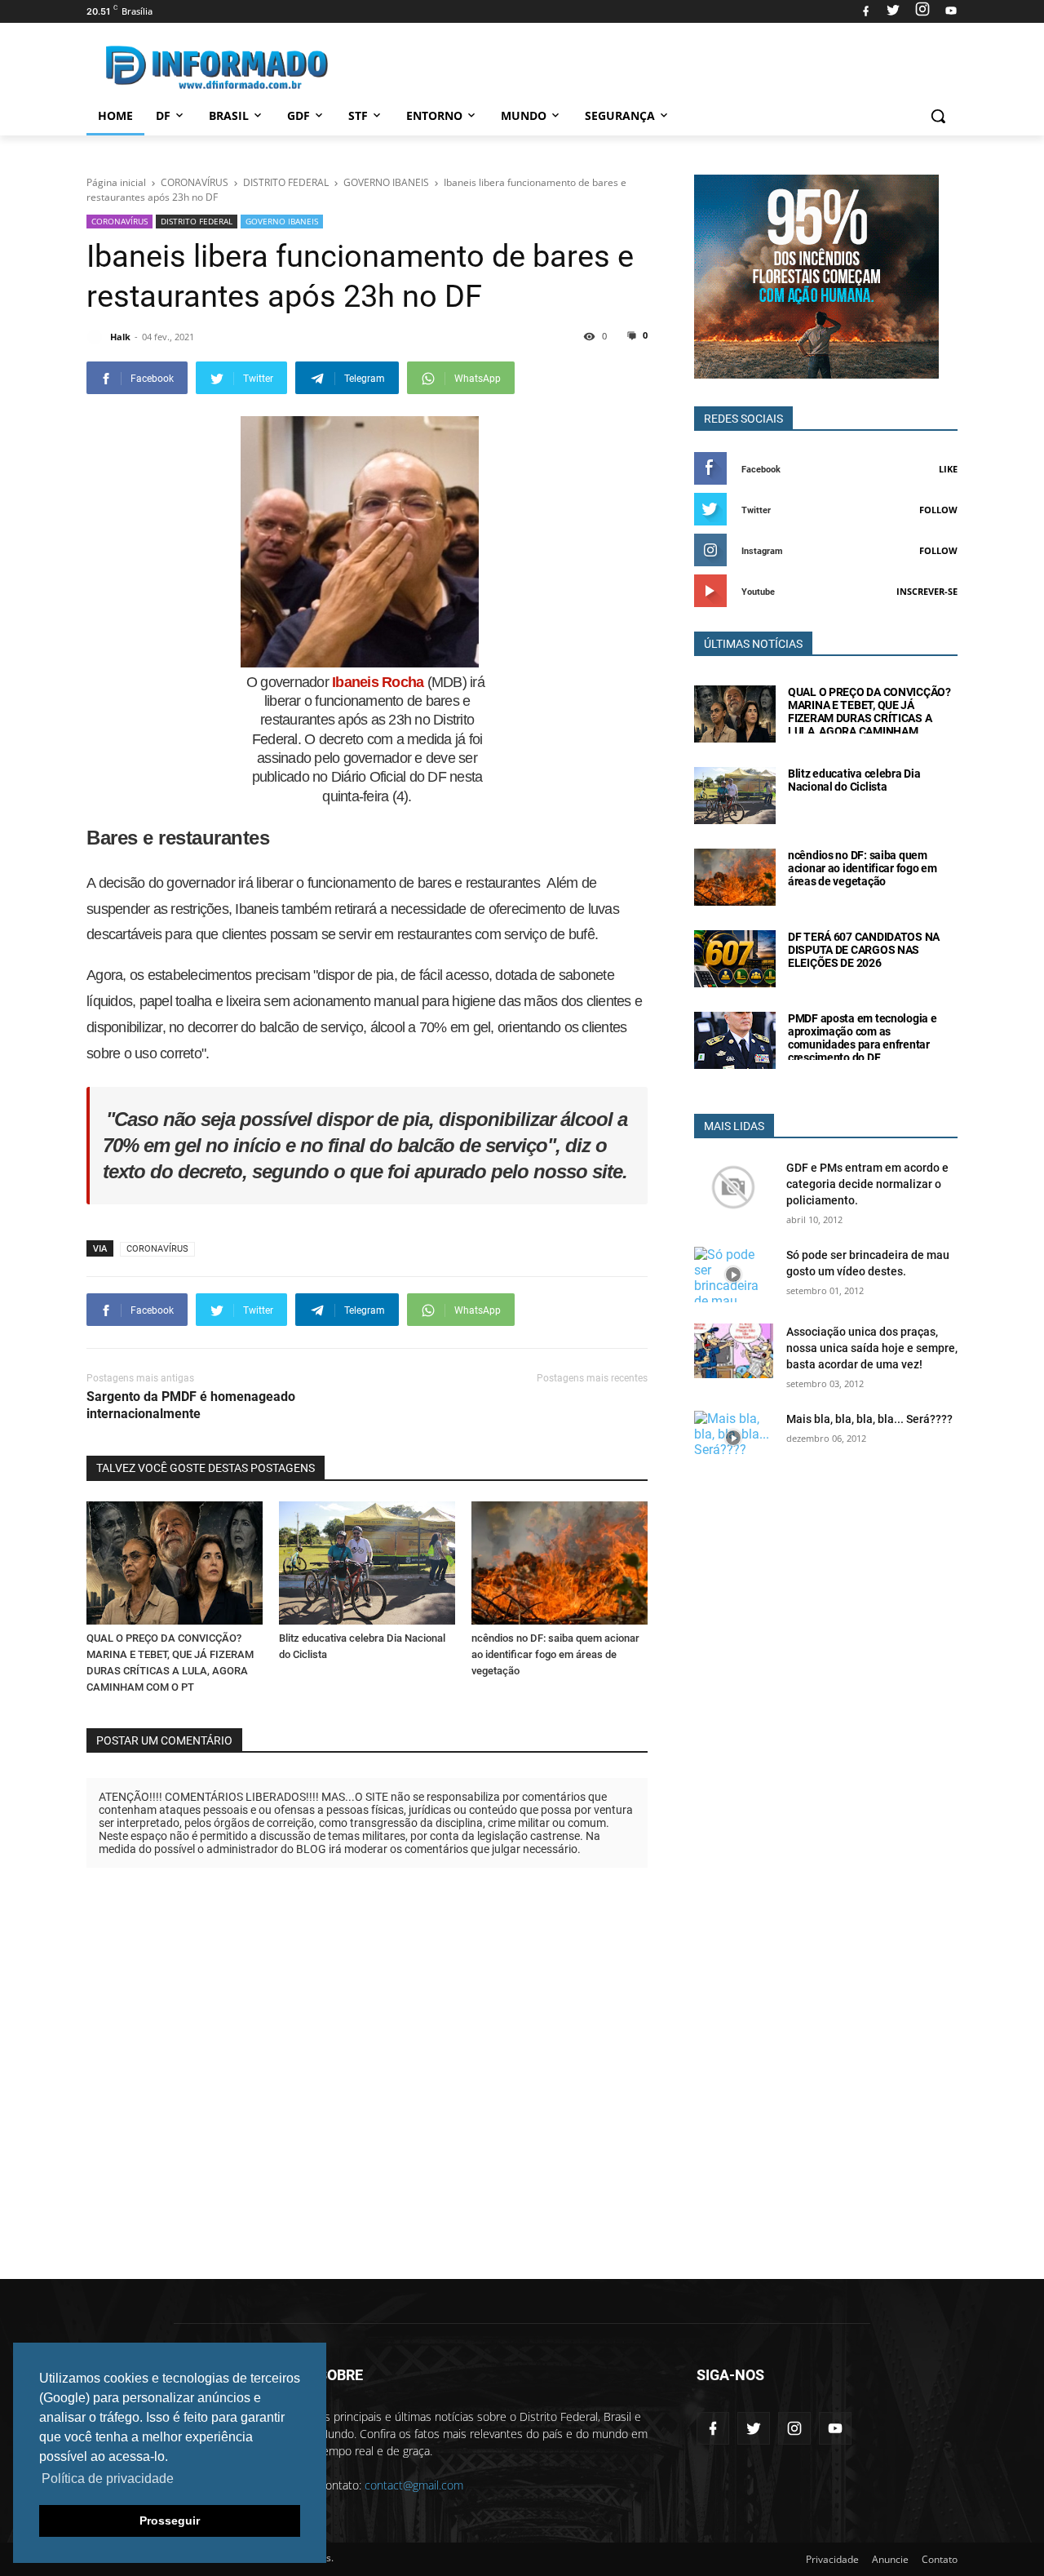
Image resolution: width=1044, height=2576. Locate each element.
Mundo (524, 115)
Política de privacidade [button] (108, 2478)
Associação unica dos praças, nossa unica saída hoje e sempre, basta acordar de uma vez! (872, 1348)
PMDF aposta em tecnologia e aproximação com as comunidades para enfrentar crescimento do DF (862, 1038)
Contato (940, 2559)
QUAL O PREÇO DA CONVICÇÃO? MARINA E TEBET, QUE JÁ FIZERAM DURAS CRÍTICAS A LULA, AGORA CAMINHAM (869, 712)
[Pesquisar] (938, 116)
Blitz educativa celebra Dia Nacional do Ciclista (854, 780)
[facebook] (866, 11)
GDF (299, 115)
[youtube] (949, 11)
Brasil (229, 115)
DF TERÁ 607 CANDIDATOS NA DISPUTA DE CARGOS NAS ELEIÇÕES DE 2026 (864, 950)
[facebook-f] (713, 2428)
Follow (938, 510)
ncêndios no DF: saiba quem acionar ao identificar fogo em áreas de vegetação (555, 1654)
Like (948, 469)
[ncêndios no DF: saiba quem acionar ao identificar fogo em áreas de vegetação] (560, 1563)
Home (115, 115)
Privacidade (832, 2559)
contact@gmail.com (414, 2485)
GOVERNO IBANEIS (282, 221)
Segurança (620, 115)
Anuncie (890, 2559)
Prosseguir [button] (170, 2521)
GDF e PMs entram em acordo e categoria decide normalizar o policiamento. (867, 1184)
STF (358, 115)
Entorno (434, 115)
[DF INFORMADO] (217, 67)
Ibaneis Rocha (378, 682)
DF (163, 115)
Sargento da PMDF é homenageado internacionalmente (191, 1405)
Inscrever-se (927, 591)
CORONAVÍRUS (119, 221)
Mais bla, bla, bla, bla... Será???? (869, 1419)
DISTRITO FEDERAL (197, 221)
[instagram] (922, 11)
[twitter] (893, 11)
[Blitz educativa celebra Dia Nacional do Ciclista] (367, 1563)
